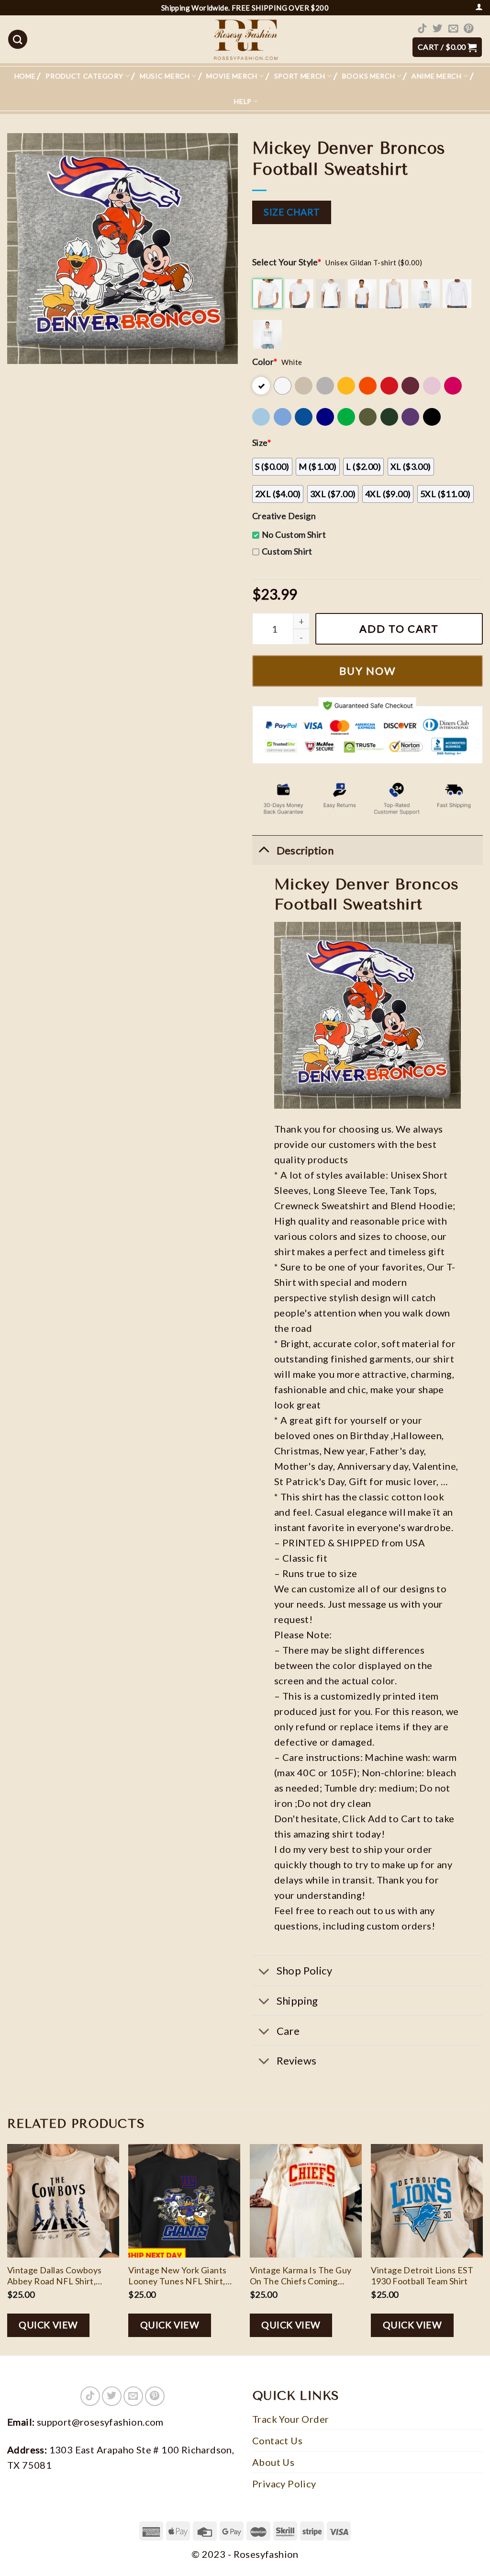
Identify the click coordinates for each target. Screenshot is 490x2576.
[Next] (482, 2249)
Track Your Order (290, 2419)
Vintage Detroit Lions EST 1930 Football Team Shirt (422, 2275)
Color (265, 362)
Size (262, 443)
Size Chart (292, 212)
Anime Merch (437, 76)
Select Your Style (287, 262)
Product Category (84, 76)
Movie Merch (232, 76)
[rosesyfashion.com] (245, 39)
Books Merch (369, 76)
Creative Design (284, 516)
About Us (273, 2462)
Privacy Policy (284, 2484)
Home (25, 76)
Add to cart (399, 629)
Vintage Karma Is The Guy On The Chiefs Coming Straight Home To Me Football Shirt (301, 2276)
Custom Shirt (287, 551)
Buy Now (367, 671)
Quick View (48, 2325)
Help (243, 101)
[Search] (18, 39)
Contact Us (277, 2440)
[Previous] (8, 2249)
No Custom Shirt (294, 534)
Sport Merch (300, 76)
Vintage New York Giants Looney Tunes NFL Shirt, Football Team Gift (177, 2276)
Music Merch (165, 76)
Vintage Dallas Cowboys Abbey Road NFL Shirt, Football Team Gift (55, 2276)
